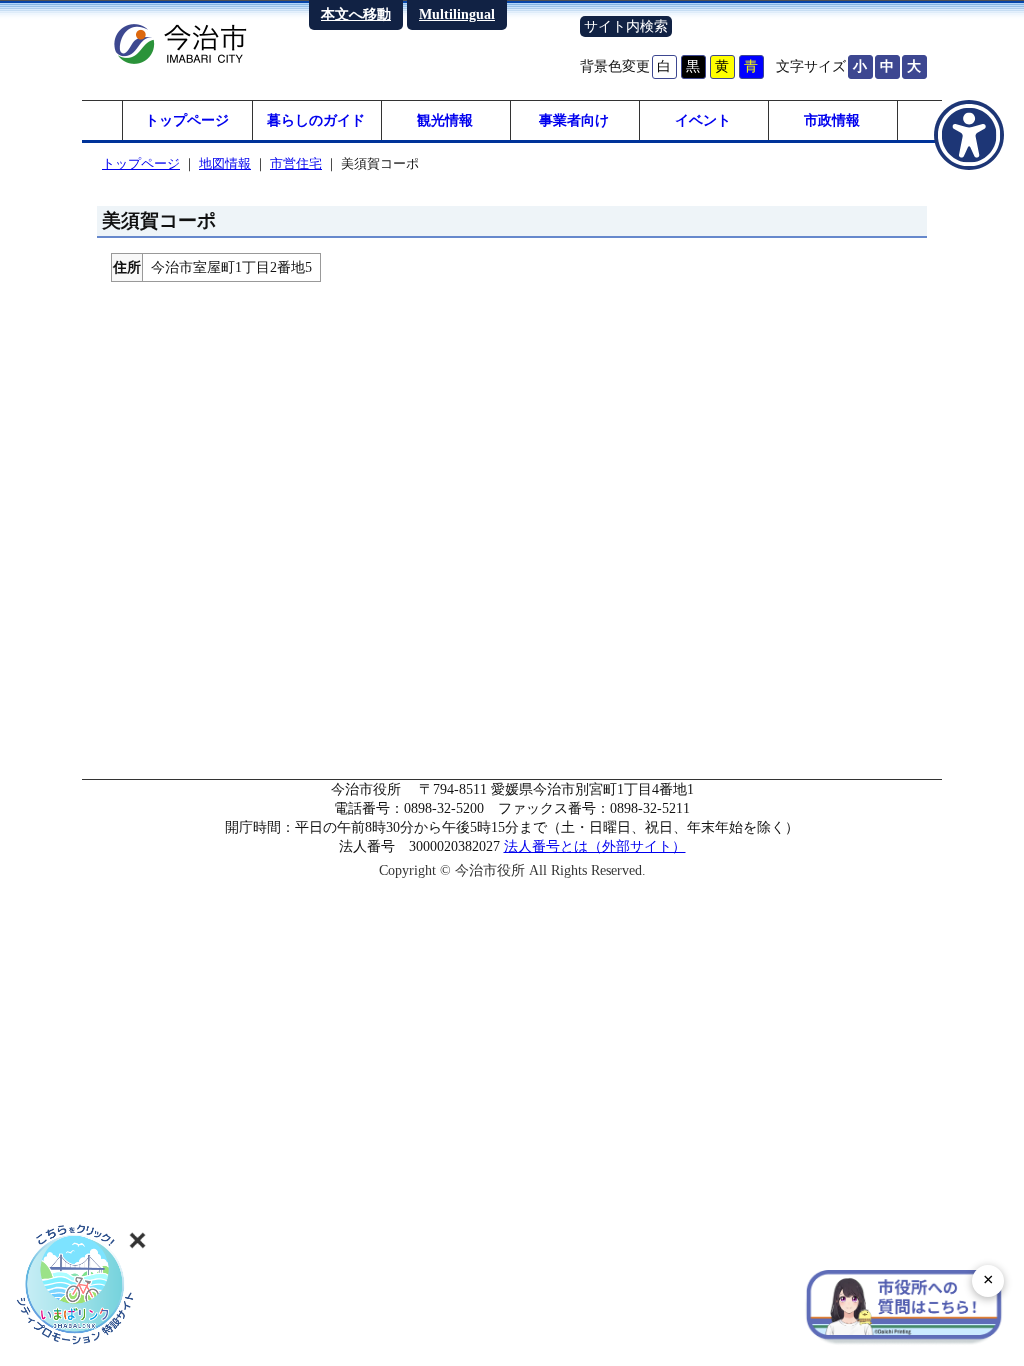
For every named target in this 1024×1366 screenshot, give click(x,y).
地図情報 (225, 163)
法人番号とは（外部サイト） (595, 846)
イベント (703, 120)
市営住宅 (296, 163)
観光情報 (445, 120)
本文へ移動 (356, 14)
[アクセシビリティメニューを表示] (969, 135)
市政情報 (832, 120)
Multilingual (457, 14)
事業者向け (574, 120)
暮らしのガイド (316, 120)
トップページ (187, 120)
